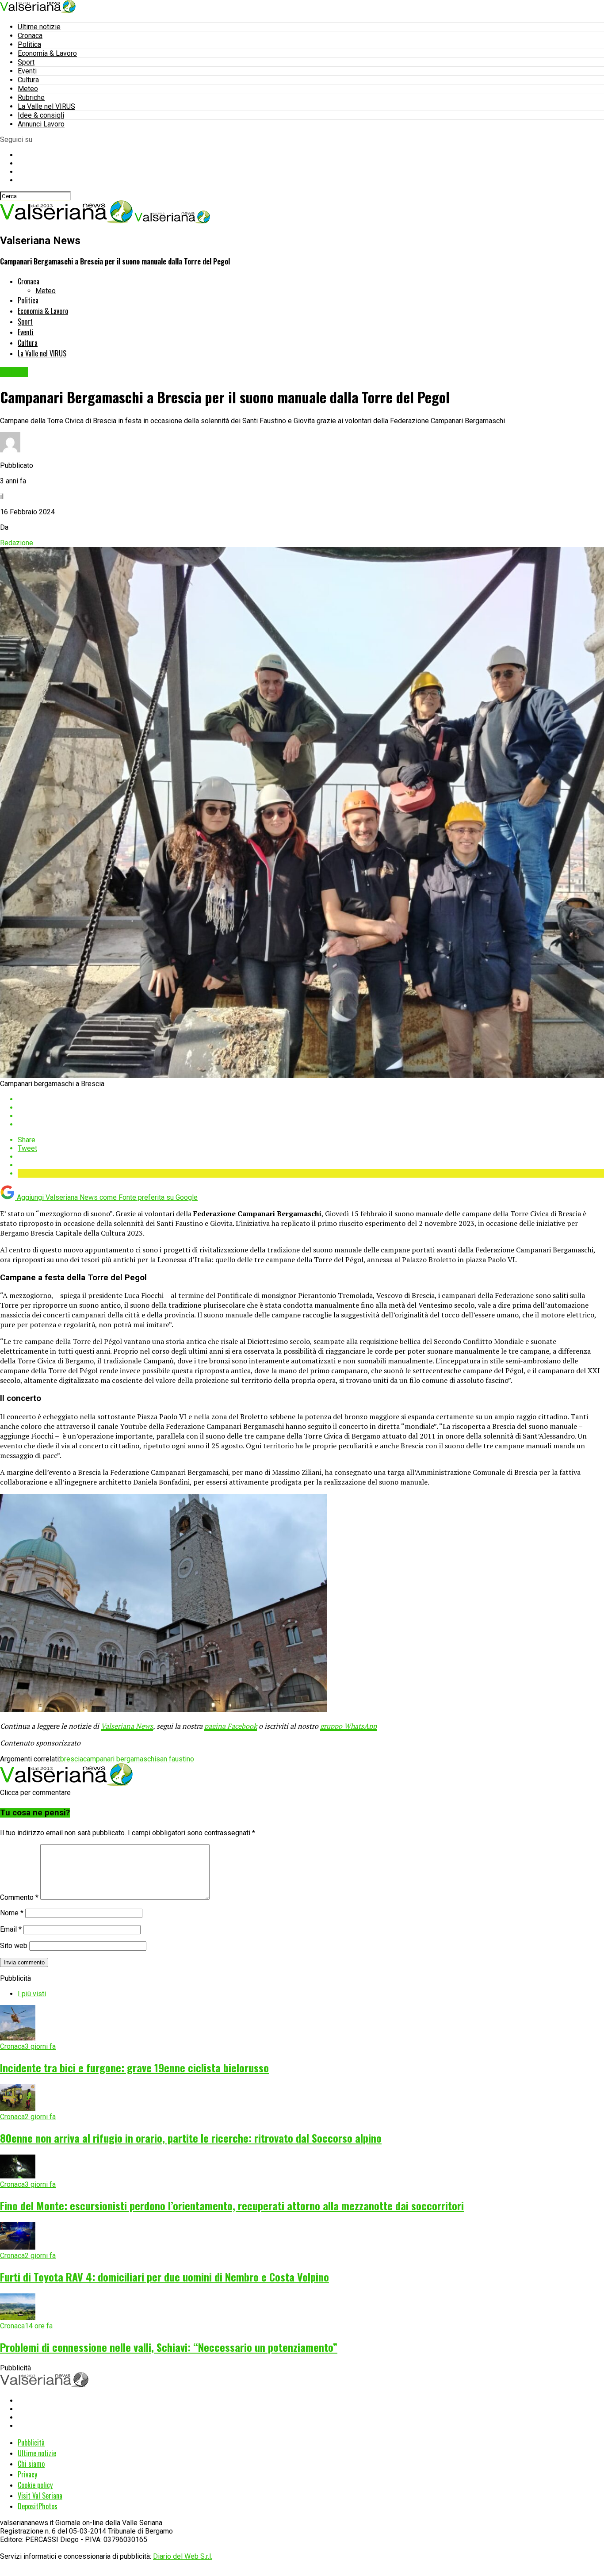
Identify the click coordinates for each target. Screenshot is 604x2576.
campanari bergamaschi (120, 1759)
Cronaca (30, 36)
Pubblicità (31, 2442)
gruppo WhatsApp (348, 1726)
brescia (72, 1759)
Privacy (27, 2474)
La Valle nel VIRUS (46, 106)
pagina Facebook (231, 1726)
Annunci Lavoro (41, 124)
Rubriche (31, 98)
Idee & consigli (41, 115)
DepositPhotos (38, 2506)
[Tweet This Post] (311, 1108)
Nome (12, 1913)
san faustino (175, 1759)
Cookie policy (35, 2485)
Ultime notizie (39, 27)
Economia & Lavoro (47, 53)
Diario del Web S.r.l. (183, 2556)
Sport (26, 62)
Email (11, 1929)
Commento (19, 1897)
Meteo (28, 89)
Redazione (17, 543)
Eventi (27, 71)
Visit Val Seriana (40, 2496)
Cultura (28, 80)
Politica (29, 44)
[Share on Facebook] (311, 1099)
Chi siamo (31, 2464)
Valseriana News (127, 1726)
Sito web (14, 1946)
